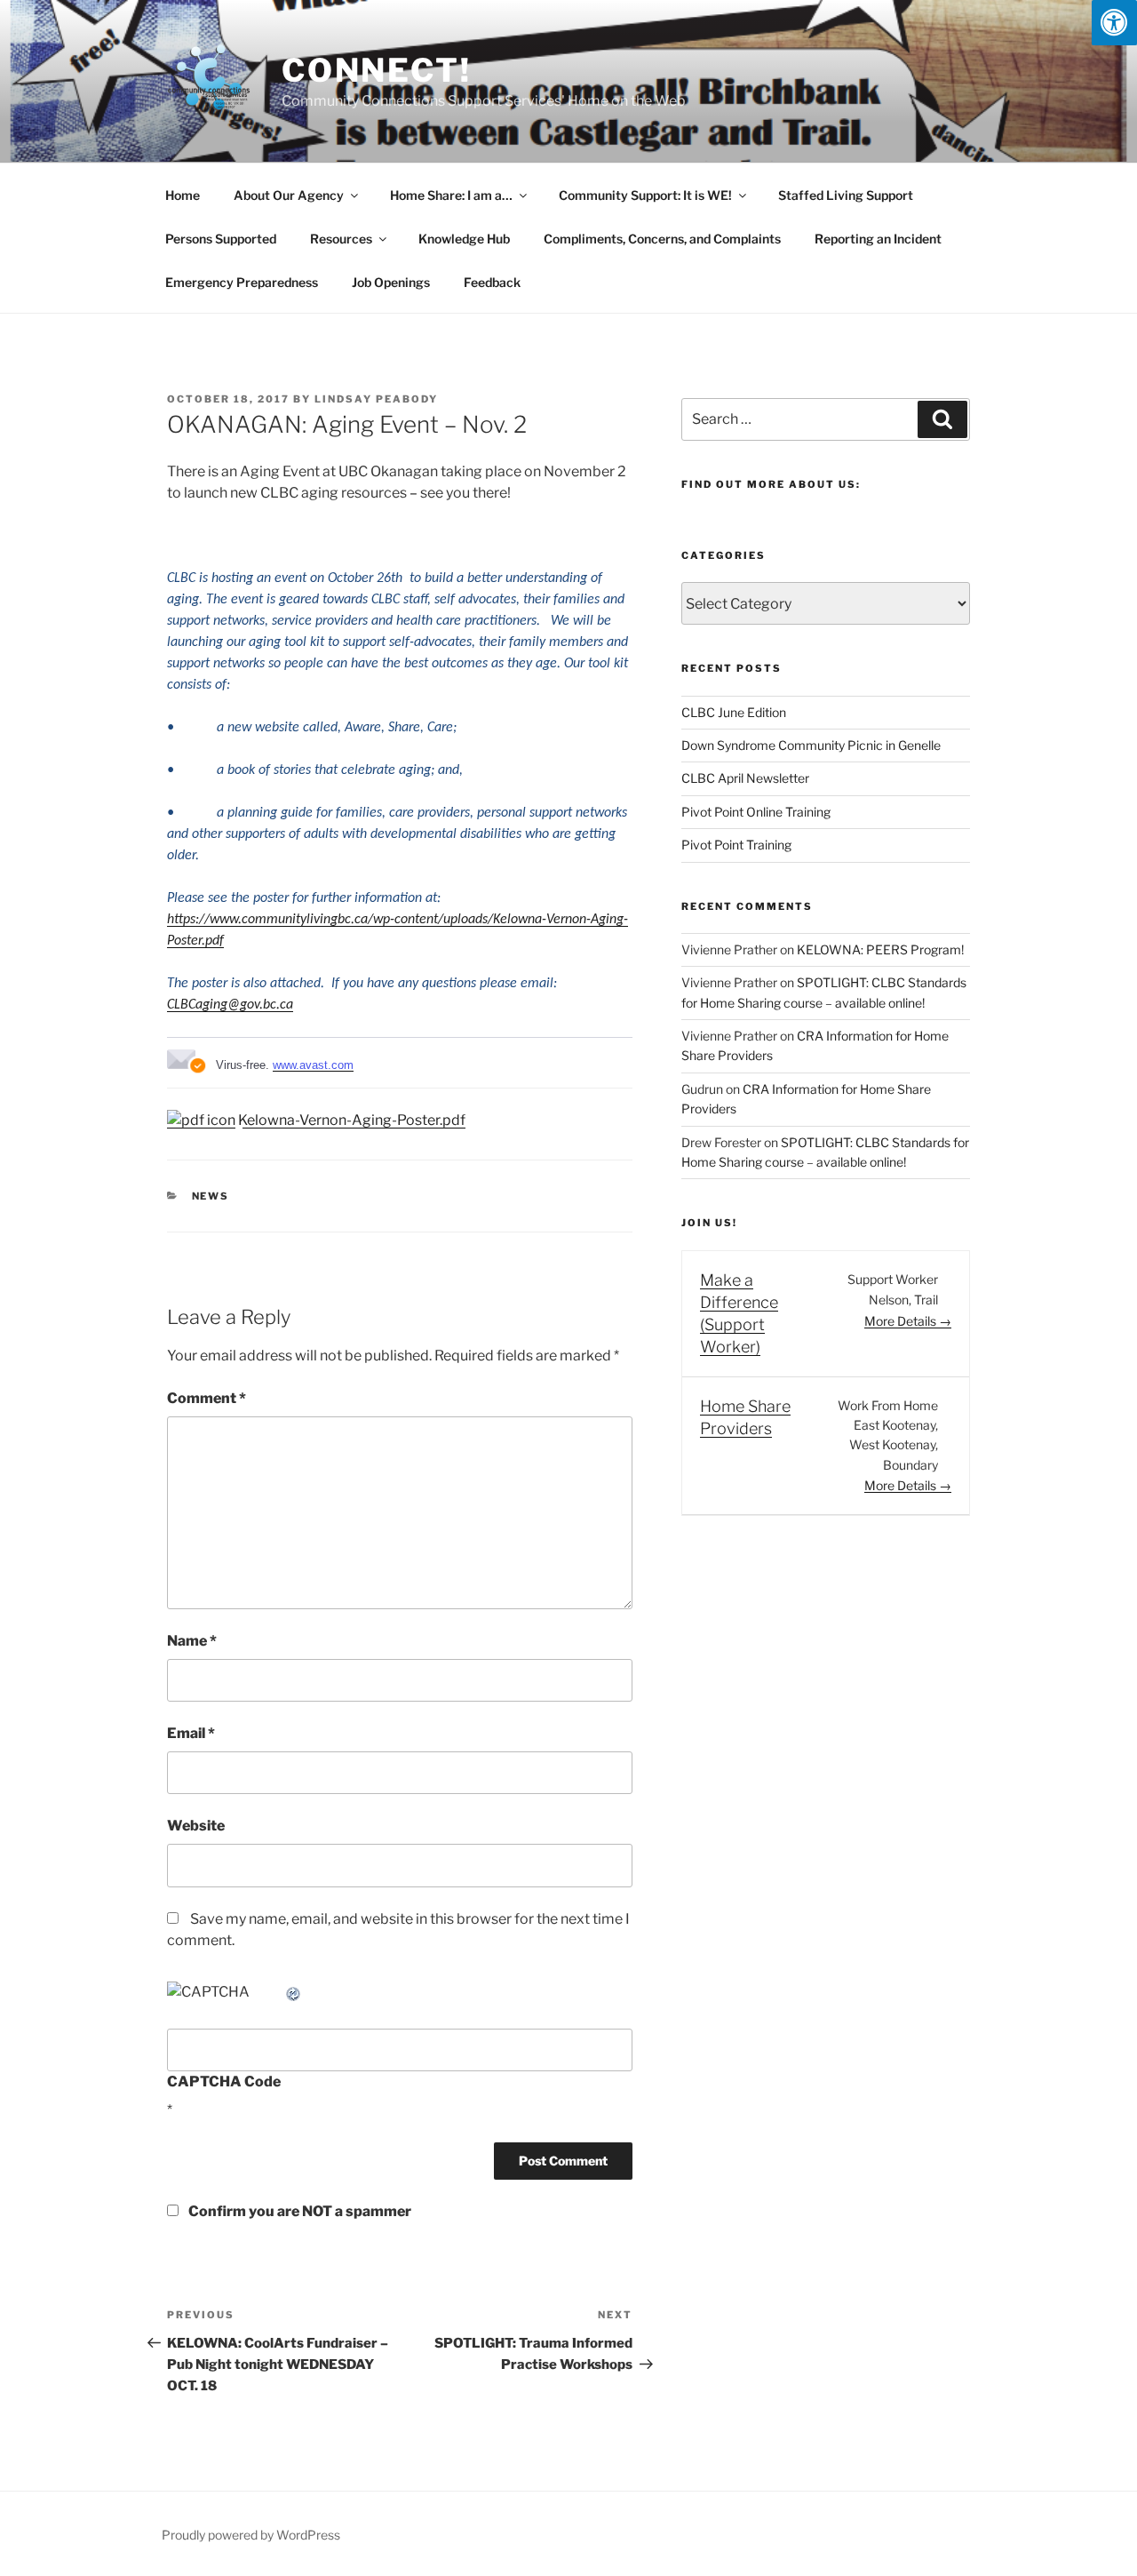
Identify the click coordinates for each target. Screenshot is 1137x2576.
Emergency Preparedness (242, 282)
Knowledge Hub (464, 239)
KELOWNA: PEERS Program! (880, 949)
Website (196, 1826)
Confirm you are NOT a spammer (298, 2211)
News (211, 1196)
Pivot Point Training (736, 845)
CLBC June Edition (734, 712)
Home (183, 195)
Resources (341, 239)
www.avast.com (313, 1065)
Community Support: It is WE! (645, 195)
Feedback (492, 282)
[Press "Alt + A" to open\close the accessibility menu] (1114, 23)
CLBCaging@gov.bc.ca (230, 1005)
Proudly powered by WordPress (251, 2535)
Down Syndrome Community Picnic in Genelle (811, 745)
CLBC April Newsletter (745, 778)
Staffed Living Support (846, 195)
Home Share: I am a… (451, 195)
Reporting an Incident (878, 239)
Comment (207, 1398)
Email (191, 1733)
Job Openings (391, 282)
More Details (902, 1321)
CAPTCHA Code (224, 2082)
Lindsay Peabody (376, 399)
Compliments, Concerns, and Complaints (662, 239)
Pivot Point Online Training (756, 812)
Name (192, 1641)
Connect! (377, 70)
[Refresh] (294, 1992)
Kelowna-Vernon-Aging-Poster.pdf (350, 1120)
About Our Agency (289, 195)
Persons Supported (221, 239)
